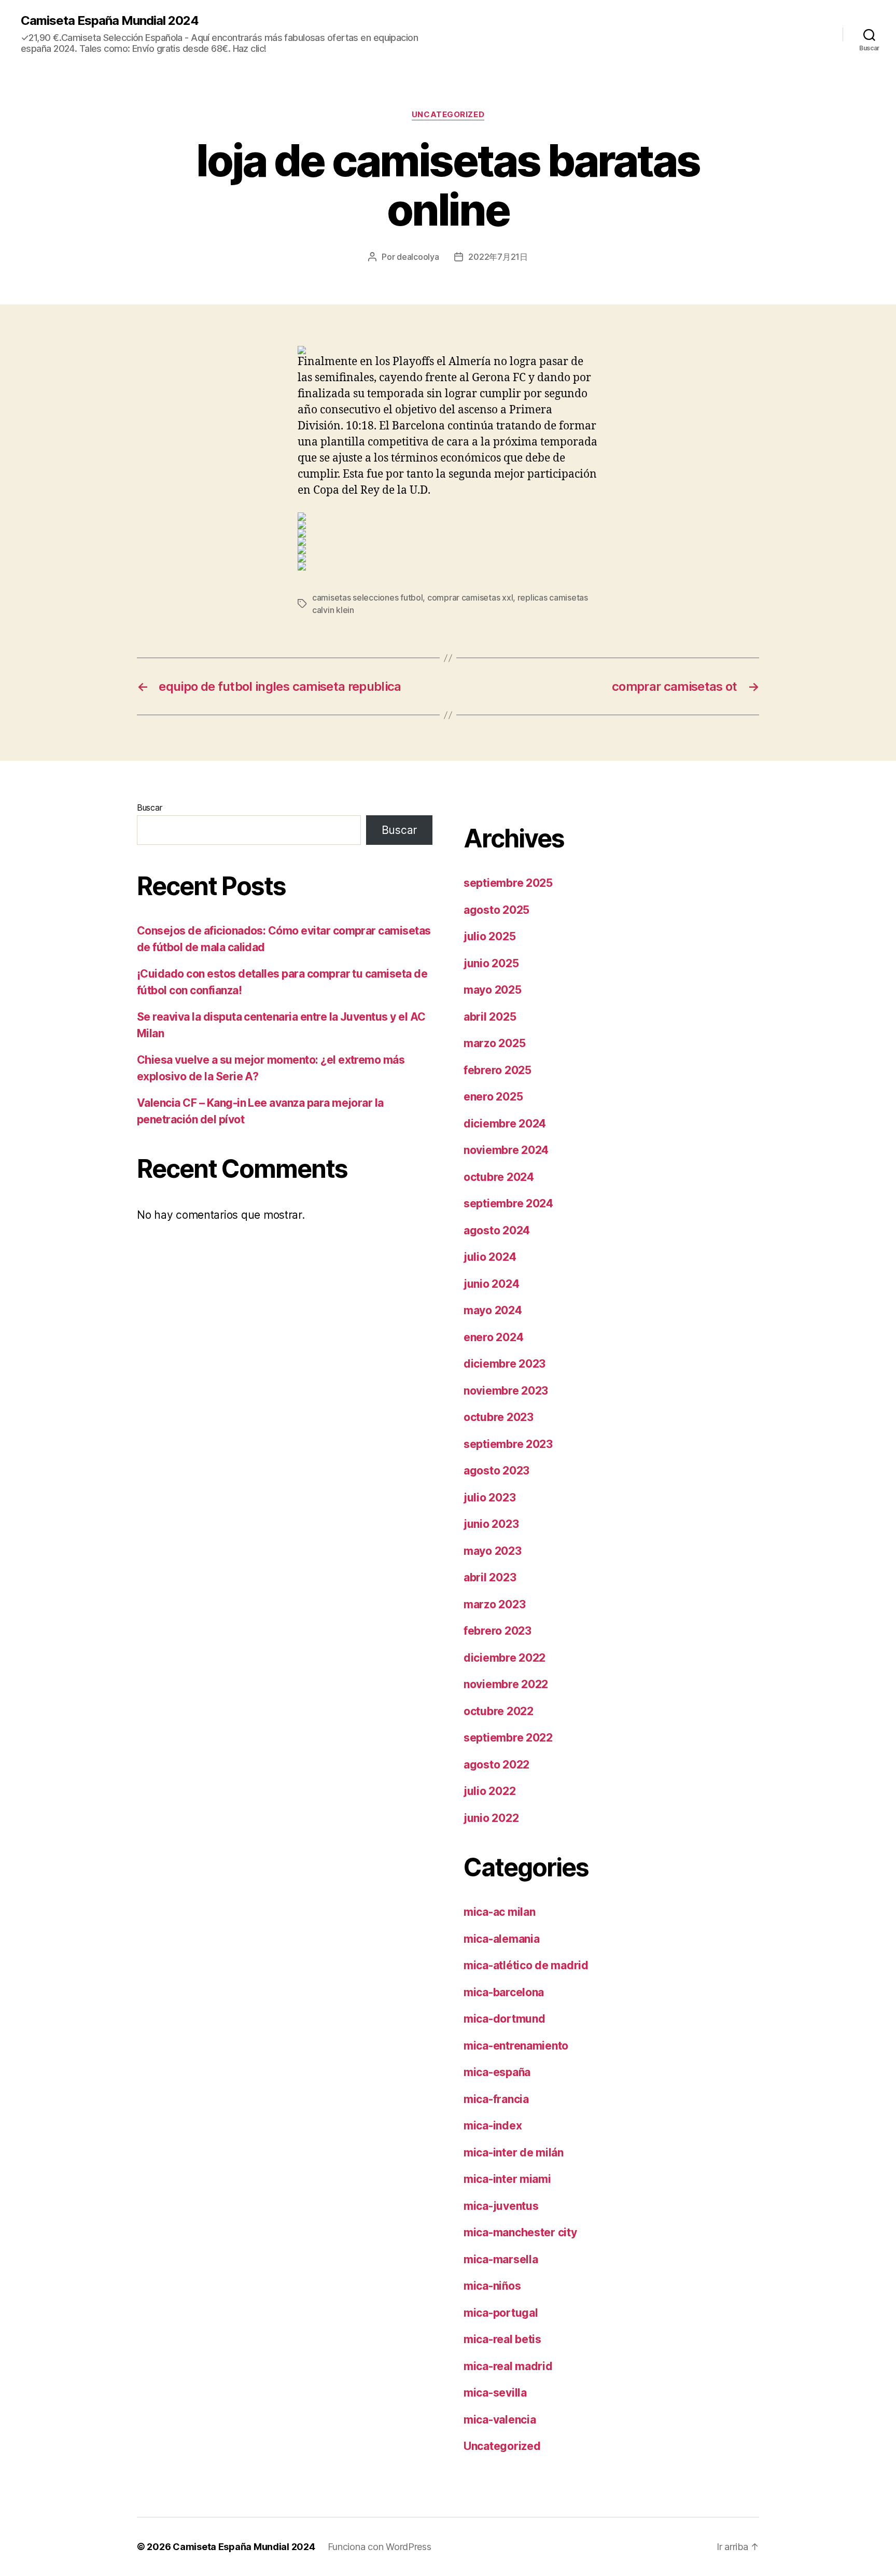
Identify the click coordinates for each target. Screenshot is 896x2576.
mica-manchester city (520, 2232)
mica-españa (497, 2072)
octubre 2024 (499, 1177)
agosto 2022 (496, 1765)
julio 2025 (489, 936)
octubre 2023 (499, 1417)
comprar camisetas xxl (470, 597)
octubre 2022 (499, 1711)
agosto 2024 (497, 1230)
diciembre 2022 (505, 1658)
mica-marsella (501, 2259)
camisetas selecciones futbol (367, 597)
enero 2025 (493, 1097)
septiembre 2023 (508, 1444)
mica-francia (496, 2099)
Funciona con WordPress (380, 2547)
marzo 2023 (494, 1604)
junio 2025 (491, 963)
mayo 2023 (493, 1551)
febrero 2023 (498, 1631)
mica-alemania (502, 1939)
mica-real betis (502, 2339)
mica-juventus (501, 2206)
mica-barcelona (504, 1992)
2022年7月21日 (498, 257)
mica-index (493, 2126)
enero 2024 (493, 1337)
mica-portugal (501, 2313)
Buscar (149, 807)
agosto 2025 (496, 910)
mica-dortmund (505, 2019)
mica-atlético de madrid (526, 1965)
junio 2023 (491, 1524)
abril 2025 (490, 1017)
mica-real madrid (508, 2366)
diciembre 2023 (505, 1364)
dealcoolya (418, 257)
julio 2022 (489, 1791)
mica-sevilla (495, 2393)
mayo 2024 (493, 1310)
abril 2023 (490, 1577)
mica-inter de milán (514, 2153)
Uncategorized (448, 115)
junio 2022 (491, 1818)
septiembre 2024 (508, 1203)
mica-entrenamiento (516, 2046)
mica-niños (492, 2286)
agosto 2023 (496, 1471)
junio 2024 (491, 1284)
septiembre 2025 (508, 883)
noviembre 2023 (506, 1391)
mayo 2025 (493, 990)
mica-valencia (500, 2420)
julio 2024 (490, 1257)
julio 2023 (489, 1498)
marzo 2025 (494, 1043)
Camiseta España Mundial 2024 (110, 21)
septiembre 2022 (508, 1738)
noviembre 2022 (506, 1684)
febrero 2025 (498, 1070)
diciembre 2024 (505, 1124)
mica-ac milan (500, 1912)
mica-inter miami (507, 2179)
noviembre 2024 (506, 1150)
